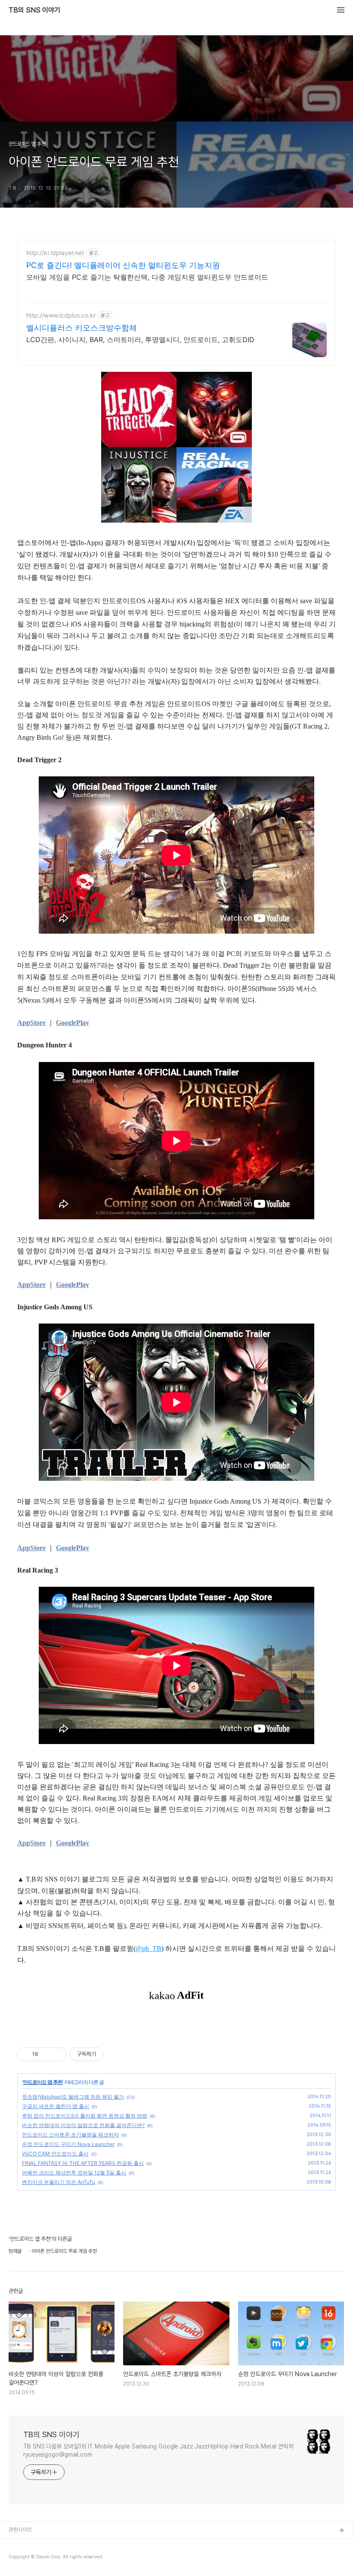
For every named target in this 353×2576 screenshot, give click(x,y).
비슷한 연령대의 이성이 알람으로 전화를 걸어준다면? (83, 2125)
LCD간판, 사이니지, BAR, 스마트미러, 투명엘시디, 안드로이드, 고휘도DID (140, 340)
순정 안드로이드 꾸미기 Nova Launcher (68, 2144)
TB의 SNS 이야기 (34, 10)
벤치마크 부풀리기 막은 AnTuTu (59, 2182)
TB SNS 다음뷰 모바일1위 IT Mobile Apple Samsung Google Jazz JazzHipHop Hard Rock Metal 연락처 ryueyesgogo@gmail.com (158, 2450)
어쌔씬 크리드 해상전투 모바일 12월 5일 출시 (74, 2173)
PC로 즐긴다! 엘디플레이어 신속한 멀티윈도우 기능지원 (123, 265)
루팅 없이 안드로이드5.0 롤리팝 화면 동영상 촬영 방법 (85, 2116)
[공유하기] (46, 2054)
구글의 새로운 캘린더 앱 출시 (56, 2106)
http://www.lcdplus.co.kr (61, 315)
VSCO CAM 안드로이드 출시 (55, 2154)
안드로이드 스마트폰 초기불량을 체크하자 (70, 2135)
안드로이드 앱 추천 (43, 2082)
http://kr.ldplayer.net (55, 253)
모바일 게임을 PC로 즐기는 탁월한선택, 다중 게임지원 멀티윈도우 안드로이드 (147, 277)
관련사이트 (20, 2530)
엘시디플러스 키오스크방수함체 (82, 328)
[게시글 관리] (57, 2054)
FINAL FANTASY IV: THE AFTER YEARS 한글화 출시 (83, 2163)
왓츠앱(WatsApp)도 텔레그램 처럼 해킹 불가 (73, 2097)
